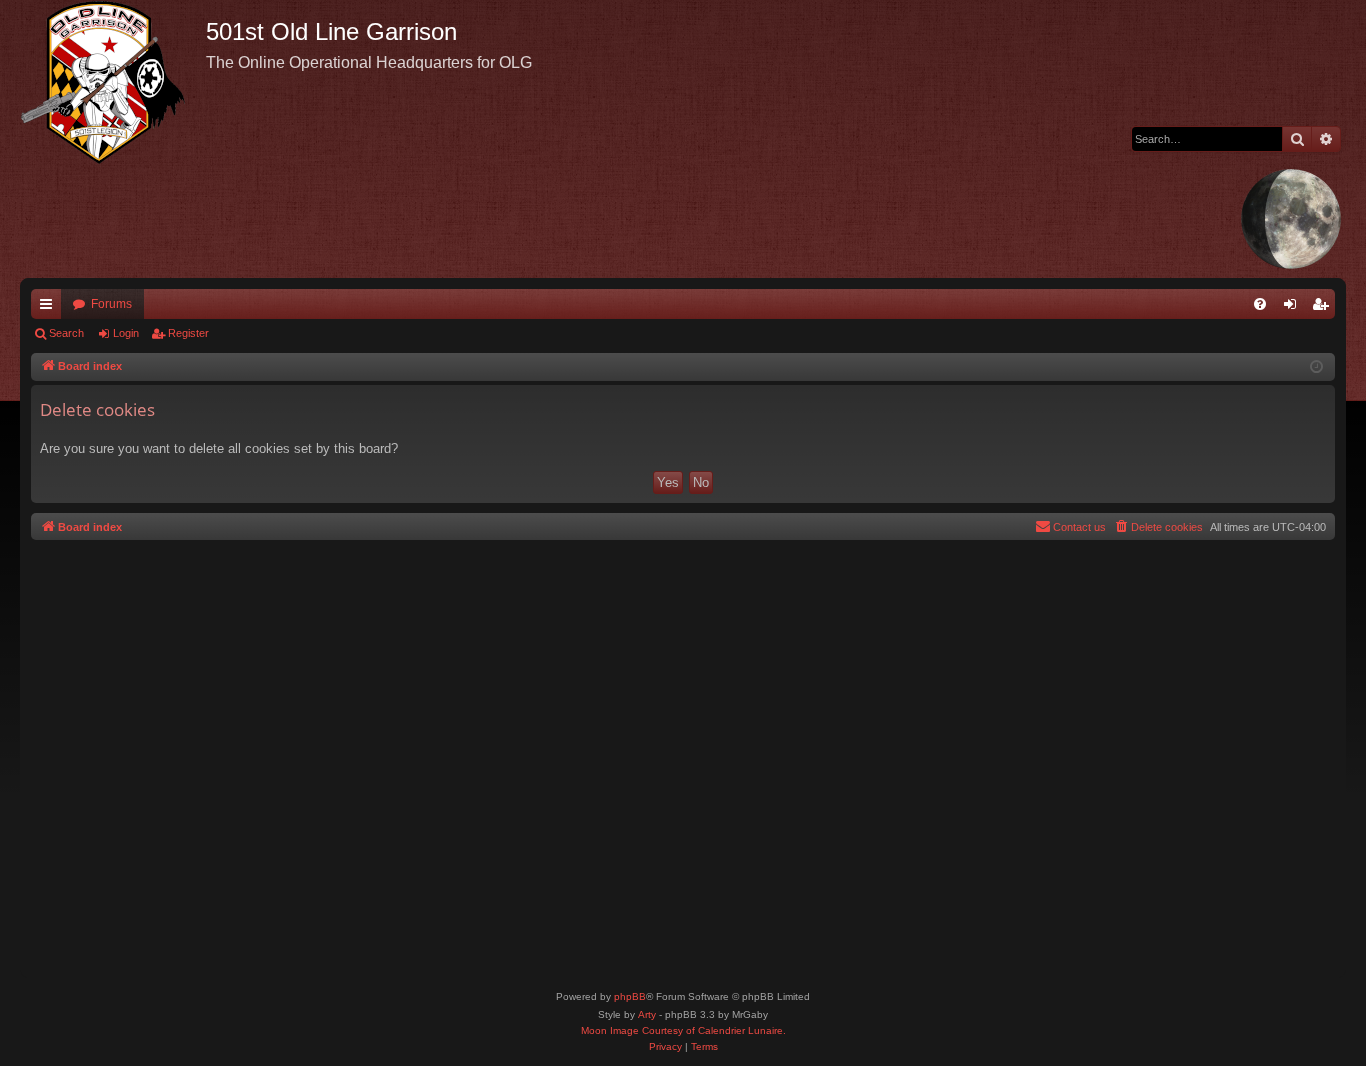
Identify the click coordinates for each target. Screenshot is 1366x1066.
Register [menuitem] (1324, 308)
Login (126, 333)
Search (66, 333)
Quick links (50, 308)
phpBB (630, 996)
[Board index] (113, 82)
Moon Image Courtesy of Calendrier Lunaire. (683, 1030)
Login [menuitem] (1294, 308)
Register (188, 333)
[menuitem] (1260, 304)
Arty (647, 1014)
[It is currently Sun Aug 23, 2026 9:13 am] (1316, 367)
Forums (111, 304)
